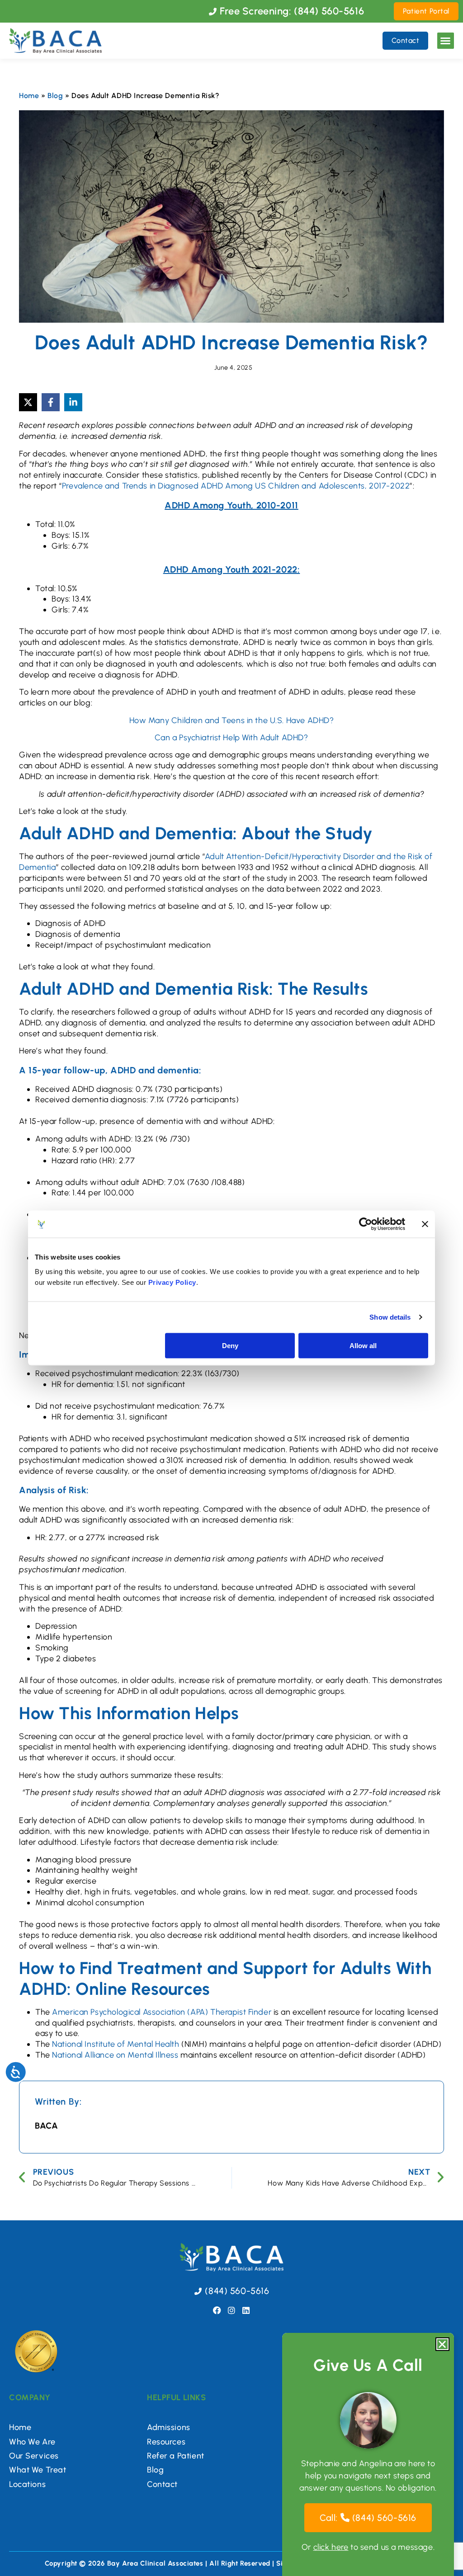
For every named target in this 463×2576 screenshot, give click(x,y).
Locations (27, 2484)
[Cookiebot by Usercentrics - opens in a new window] (366, 1224)
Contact (162, 2484)
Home (29, 96)
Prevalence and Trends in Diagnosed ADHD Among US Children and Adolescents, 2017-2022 (236, 486)
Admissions (169, 2427)
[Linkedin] (246, 2310)
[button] (446, 41)
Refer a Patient (176, 2456)
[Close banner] (425, 1224)
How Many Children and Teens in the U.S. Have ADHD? (232, 720)
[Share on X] (28, 402)
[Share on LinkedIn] (73, 402)
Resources (166, 2442)
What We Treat (38, 2470)
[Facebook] (217, 2310)
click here (331, 2547)
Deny (230, 1345)
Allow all (363, 1345)
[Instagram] (231, 2310)
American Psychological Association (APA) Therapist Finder (162, 2012)
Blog (55, 96)
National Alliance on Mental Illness (115, 2055)
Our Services (34, 2456)
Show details (390, 1317)
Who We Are (32, 2442)
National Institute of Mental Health (116, 2044)
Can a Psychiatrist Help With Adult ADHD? (231, 738)
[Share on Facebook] (51, 402)
